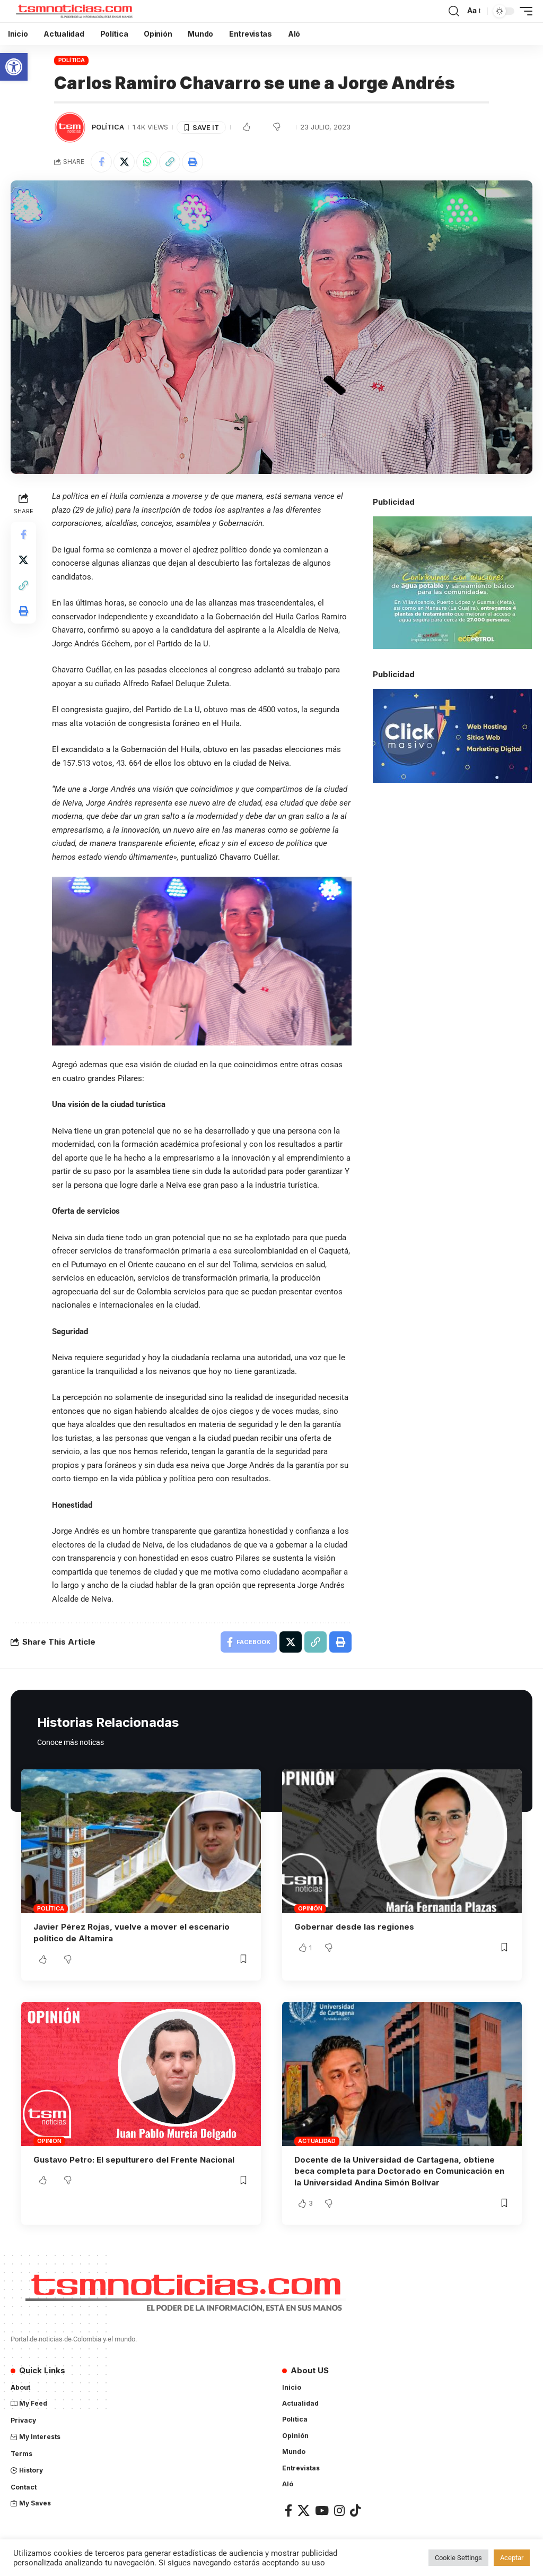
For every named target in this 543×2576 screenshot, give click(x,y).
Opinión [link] (310, 1908)
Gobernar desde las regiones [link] (354, 1927)
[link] (14, 67)
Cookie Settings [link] (458, 2558)
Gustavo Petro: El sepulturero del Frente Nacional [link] (134, 2160)
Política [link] (72, 60)
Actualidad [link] (317, 2141)
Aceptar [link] (512, 2558)
